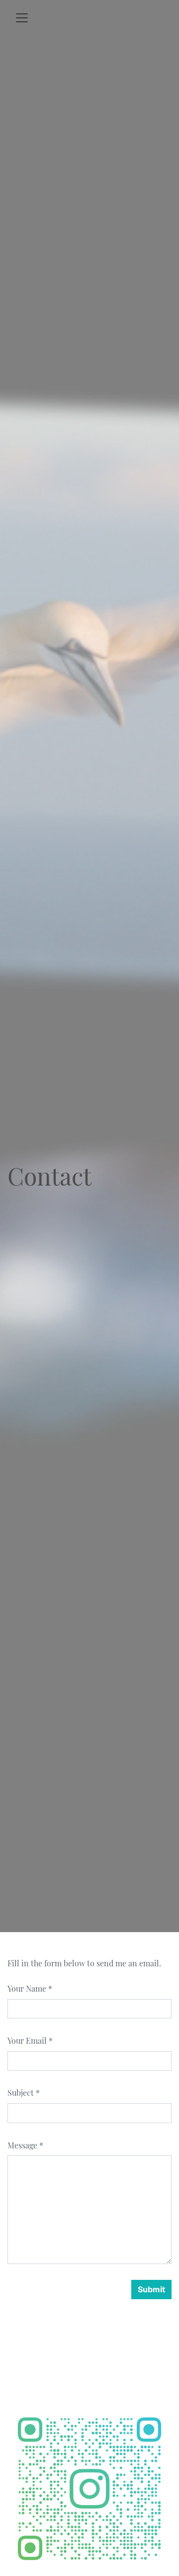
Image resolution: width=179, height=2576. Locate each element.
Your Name (27, 1988)
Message (22, 2145)
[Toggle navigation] (22, 18)
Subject (21, 2093)
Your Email (27, 2041)
